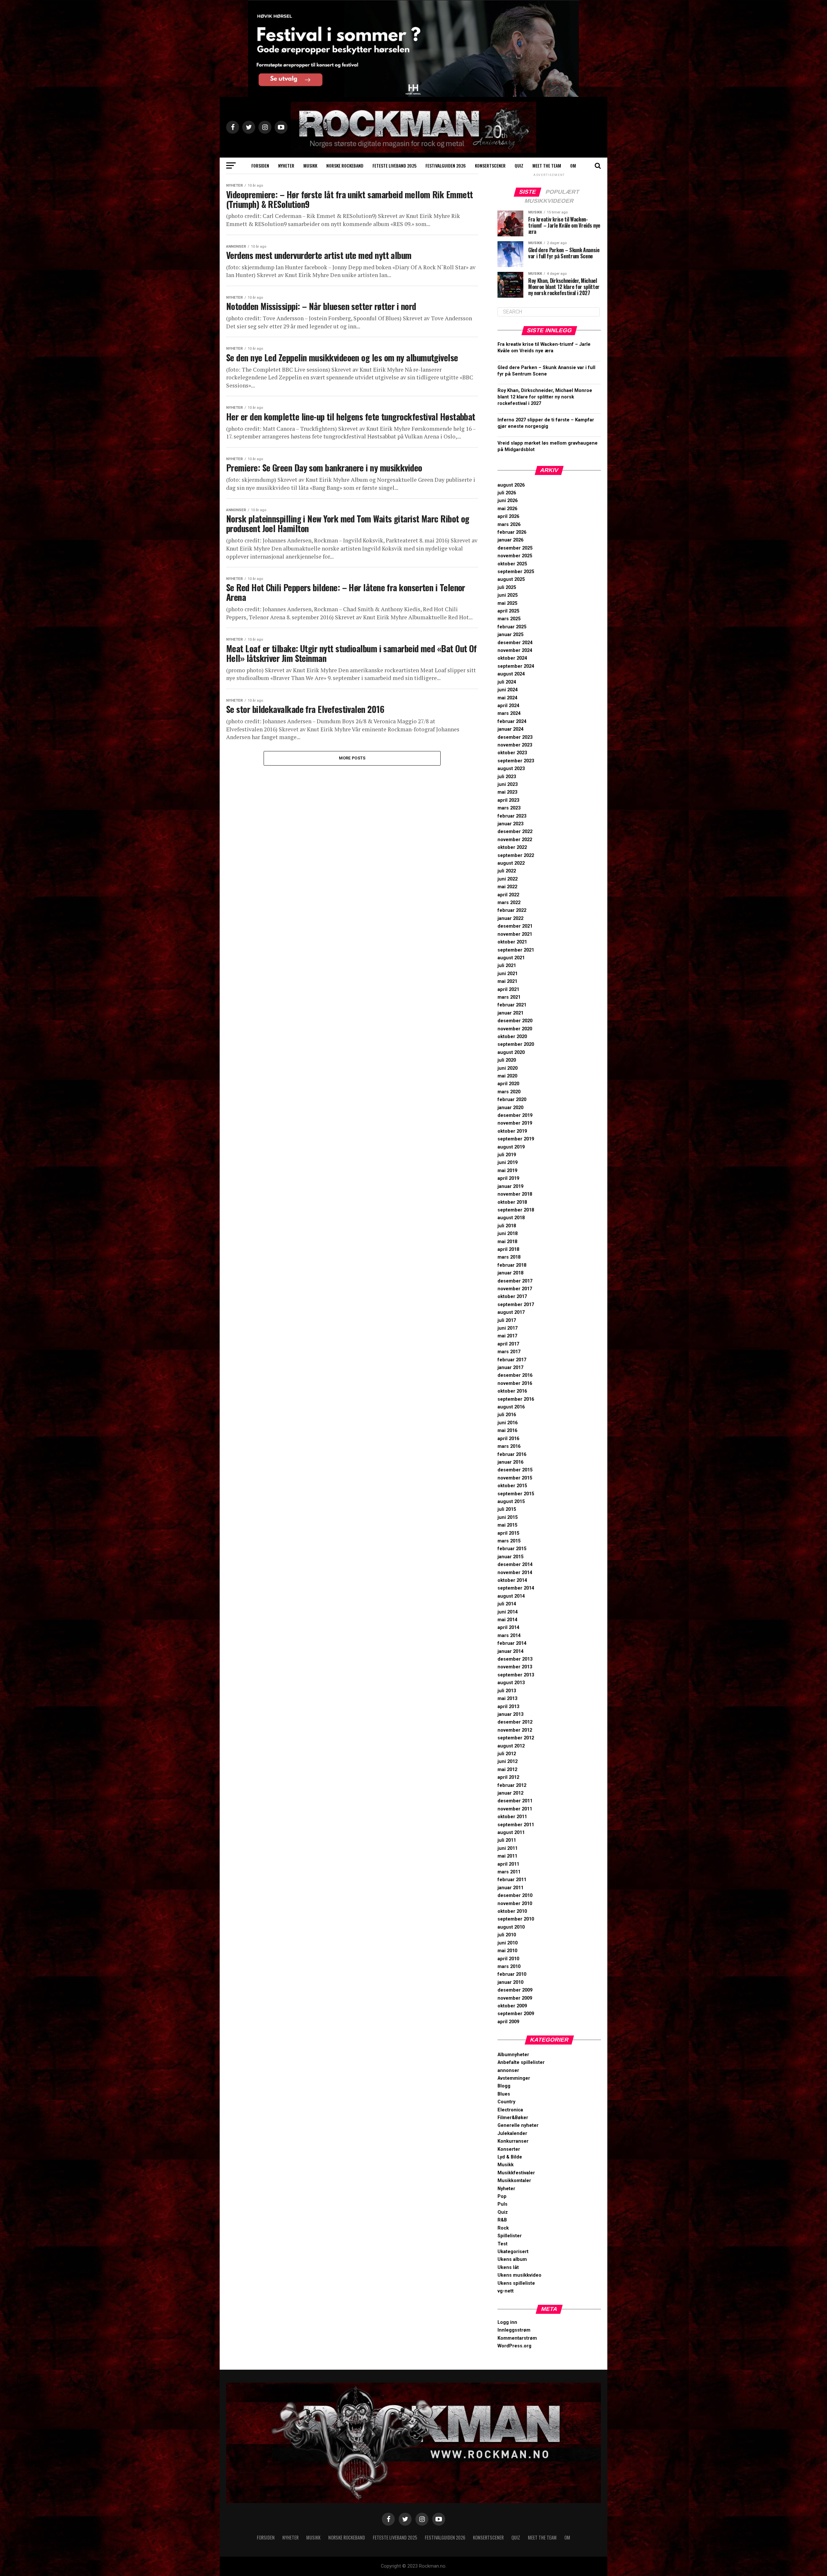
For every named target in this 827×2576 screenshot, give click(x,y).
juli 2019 (507, 1155)
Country (506, 2102)
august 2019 (511, 1147)
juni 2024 (508, 690)
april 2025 (508, 611)
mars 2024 (509, 713)
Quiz (519, 165)
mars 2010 (509, 1967)
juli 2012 (507, 1754)
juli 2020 (507, 1060)
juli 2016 (507, 1415)
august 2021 (511, 958)
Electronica (510, 2110)
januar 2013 (510, 1714)
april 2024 (508, 706)
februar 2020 (512, 1100)
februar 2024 (512, 721)
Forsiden (260, 165)
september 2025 (516, 572)
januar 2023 (510, 824)
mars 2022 (509, 903)
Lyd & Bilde (510, 2157)
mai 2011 (507, 1856)
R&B (502, 2220)
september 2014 (516, 1588)
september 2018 (516, 1210)
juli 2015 (507, 1509)
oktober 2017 (512, 1297)
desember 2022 (515, 832)
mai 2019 (507, 1171)
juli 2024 (507, 682)
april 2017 (508, 1344)
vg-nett (506, 2291)
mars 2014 (509, 1636)
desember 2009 (515, 1990)
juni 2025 (508, 595)
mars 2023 (509, 808)
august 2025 (511, 579)
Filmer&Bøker (513, 2118)
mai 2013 (507, 1699)
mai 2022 (507, 887)
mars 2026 (509, 525)
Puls (502, 2204)
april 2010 (508, 1959)
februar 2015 (512, 1549)
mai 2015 (507, 1525)
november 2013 (515, 1667)
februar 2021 (512, 1005)
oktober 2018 (512, 1202)
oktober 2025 (512, 564)
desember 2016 (515, 1375)
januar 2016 (510, 1462)
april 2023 (508, 800)
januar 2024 (510, 729)
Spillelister (510, 2236)
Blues (504, 2094)
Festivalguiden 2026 (446, 165)
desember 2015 (515, 1470)
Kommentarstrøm (517, 2338)
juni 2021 (508, 974)
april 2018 (508, 1249)
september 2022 (516, 855)
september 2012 (516, 1738)
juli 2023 (507, 777)
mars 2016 (509, 1446)
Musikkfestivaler (516, 2173)
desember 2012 (515, 1722)
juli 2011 (507, 1840)
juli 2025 (507, 587)
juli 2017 (507, 1320)
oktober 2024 (512, 658)
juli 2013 (507, 1691)
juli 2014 (507, 1604)
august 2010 (511, 1927)
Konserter (509, 2149)
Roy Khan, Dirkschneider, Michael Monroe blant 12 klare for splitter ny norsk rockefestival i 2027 (545, 397)
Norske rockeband (345, 165)
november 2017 (515, 1289)
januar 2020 (510, 1108)
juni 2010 (508, 1943)
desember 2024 (515, 643)
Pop (502, 2196)
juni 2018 (508, 1234)
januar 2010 (510, 1982)
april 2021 (508, 989)
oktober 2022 (512, 847)
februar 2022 (512, 910)
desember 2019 (515, 1115)
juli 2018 (507, 1226)
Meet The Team (547, 165)
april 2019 (508, 1178)
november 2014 (515, 1573)
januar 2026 (510, 540)
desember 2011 (515, 1801)
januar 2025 (510, 635)
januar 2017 (510, 1368)
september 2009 (516, 2014)
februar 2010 (512, 1974)
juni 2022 (508, 879)
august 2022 (511, 863)
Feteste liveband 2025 (394, 165)
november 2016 (515, 1383)
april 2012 (508, 1777)
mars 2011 (509, 1872)
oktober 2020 (512, 1037)
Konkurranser (513, 2141)
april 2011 (508, 1864)
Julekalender (512, 2133)
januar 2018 (510, 1273)
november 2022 (515, 840)
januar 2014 (510, 1651)
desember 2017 (515, 1281)
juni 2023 (508, 784)
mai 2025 (507, 603)
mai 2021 (507, 981)
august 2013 (511, 1683)
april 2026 (508, 516)
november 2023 (515, 745)
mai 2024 (507, 698)
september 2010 (516, 1919)
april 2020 (508, 1084)
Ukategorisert (513, 2252)
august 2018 (511, 1218)
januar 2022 (510, 918)
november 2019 (515, 1123)
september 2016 (516, 1399)
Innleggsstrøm (514, 2330)
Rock (503, 2228)
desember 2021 (515, 926)
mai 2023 (507, 792)
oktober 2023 (512, 753)
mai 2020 (507, 1076)
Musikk (310, 165)
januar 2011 (510, 1888)
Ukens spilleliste (516, 2283)
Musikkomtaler (514, 2181)
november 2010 (515, 1904)
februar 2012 (512, 1785)
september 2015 (516, 1494)
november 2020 (515, 1029)
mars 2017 (509, 1352)
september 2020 (516, 1044)
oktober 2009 (512, 2006)
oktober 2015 (512, 1486)
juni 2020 (508, 1068)
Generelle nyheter (518, 2125)
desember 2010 (515, 1896)
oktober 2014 (512, 1580)
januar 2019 (510, 1186)
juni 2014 (508, 1612)
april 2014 (508, 1628)
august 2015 (511, 1502)
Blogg (504, 2086)
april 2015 (508, 1533)
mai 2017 (507, 1336)
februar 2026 (512, 532)
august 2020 (511, 1052)
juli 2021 (507, 966)
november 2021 (515, 934)
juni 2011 (508, 1848)
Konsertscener (490, 165)
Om (573, 165)
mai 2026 (507, 509)
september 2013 (516, 1675)
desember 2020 (515, 1021)
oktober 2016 (512, 1391)
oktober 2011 (512, 1817)
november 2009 (515, 1998)
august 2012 (511, 1746)
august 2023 (511, 769)
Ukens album (512, 2259)
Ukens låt (508, 2267)
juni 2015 (508, 1517)
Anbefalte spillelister (521, 2062)
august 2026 (511, 485)
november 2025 (515, 556)
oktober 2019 (512, 1131)
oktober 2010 (512, 1911)
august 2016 (511, 1407)
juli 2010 (507, 1935)
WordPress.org (514, 2346)
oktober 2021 (512, 942)
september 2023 (516, 761)
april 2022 (508, 895)
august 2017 (511, 1312)
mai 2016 (507, 1431)
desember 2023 (515, 737)
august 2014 (511, 1596)
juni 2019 (508, 1163)
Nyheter (286, 165)
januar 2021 (510, 1013)
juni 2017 (508, 1328)
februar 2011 (512, 1880)
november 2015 (515, 1478)
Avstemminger (514, 2078)
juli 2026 (507, 493)
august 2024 (511, 674)
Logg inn (507, 2322)
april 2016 (508, 1439)
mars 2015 (509, 1541)
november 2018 (515, 1194)
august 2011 (511, 1833)
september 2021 (516, 950)
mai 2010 (507, 1951)
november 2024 (515, 650)
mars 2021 (509, 997)
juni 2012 (508, 1762)
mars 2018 (509, 1257)
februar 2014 (512, 1643)
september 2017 (516, 1305)
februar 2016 (512, 1454)
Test (502, 2244)
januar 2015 (510, 1557)
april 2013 (508, 1707)
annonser (508, 2071)
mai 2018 (507, 1242)
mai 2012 (507, 1770)
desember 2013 (515, 1659)
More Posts (352, 758)
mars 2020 (509, 1092)
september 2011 (516, 1825)
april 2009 (508, 2022)
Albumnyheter (513, 2055)
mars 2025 (509, 619)
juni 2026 (508, 501)
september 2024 (516, 666)
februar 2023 (512, 816)
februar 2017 (512, 1360)
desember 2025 (515, 548)
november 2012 (515, 1730)
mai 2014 (507, 1620)
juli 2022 (507, 871)
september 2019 (516, 1139)
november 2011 (515, 1809)
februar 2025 (512, 627)
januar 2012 (510, 1793)
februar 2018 (512, 1265)
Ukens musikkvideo (519, 2275)
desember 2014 (515, 1565)
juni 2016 (508, 1423)
